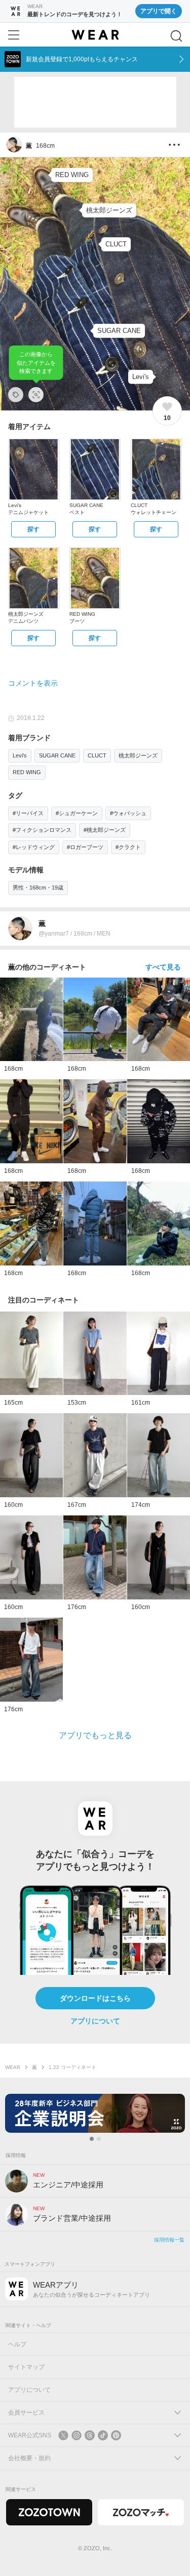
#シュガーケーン (77, 813)
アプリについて (95, 2021)
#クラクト (128, 847)
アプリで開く (159, 11)
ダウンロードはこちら (95, 1998)
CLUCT (97, 755)
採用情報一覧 (169, 2240)
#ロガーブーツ (85, 847)
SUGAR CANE (57, 755)
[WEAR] (95, 35)
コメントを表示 (33, 683)
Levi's (20, 755)
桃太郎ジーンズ (138, 755)
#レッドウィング (34, 847)
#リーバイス (28, 813)
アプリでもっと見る (95, 1735)
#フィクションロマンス (42, 830)
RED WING (27, 772)
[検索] (176, 36)
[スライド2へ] (99, 2139)
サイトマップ (26, 2367)
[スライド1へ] (92, 2139)
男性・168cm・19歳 (38, 888)
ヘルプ (17, 2344)
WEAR (13, 2067)
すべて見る (163, 967)
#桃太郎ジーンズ (105, 830)
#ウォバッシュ (128, 813)
